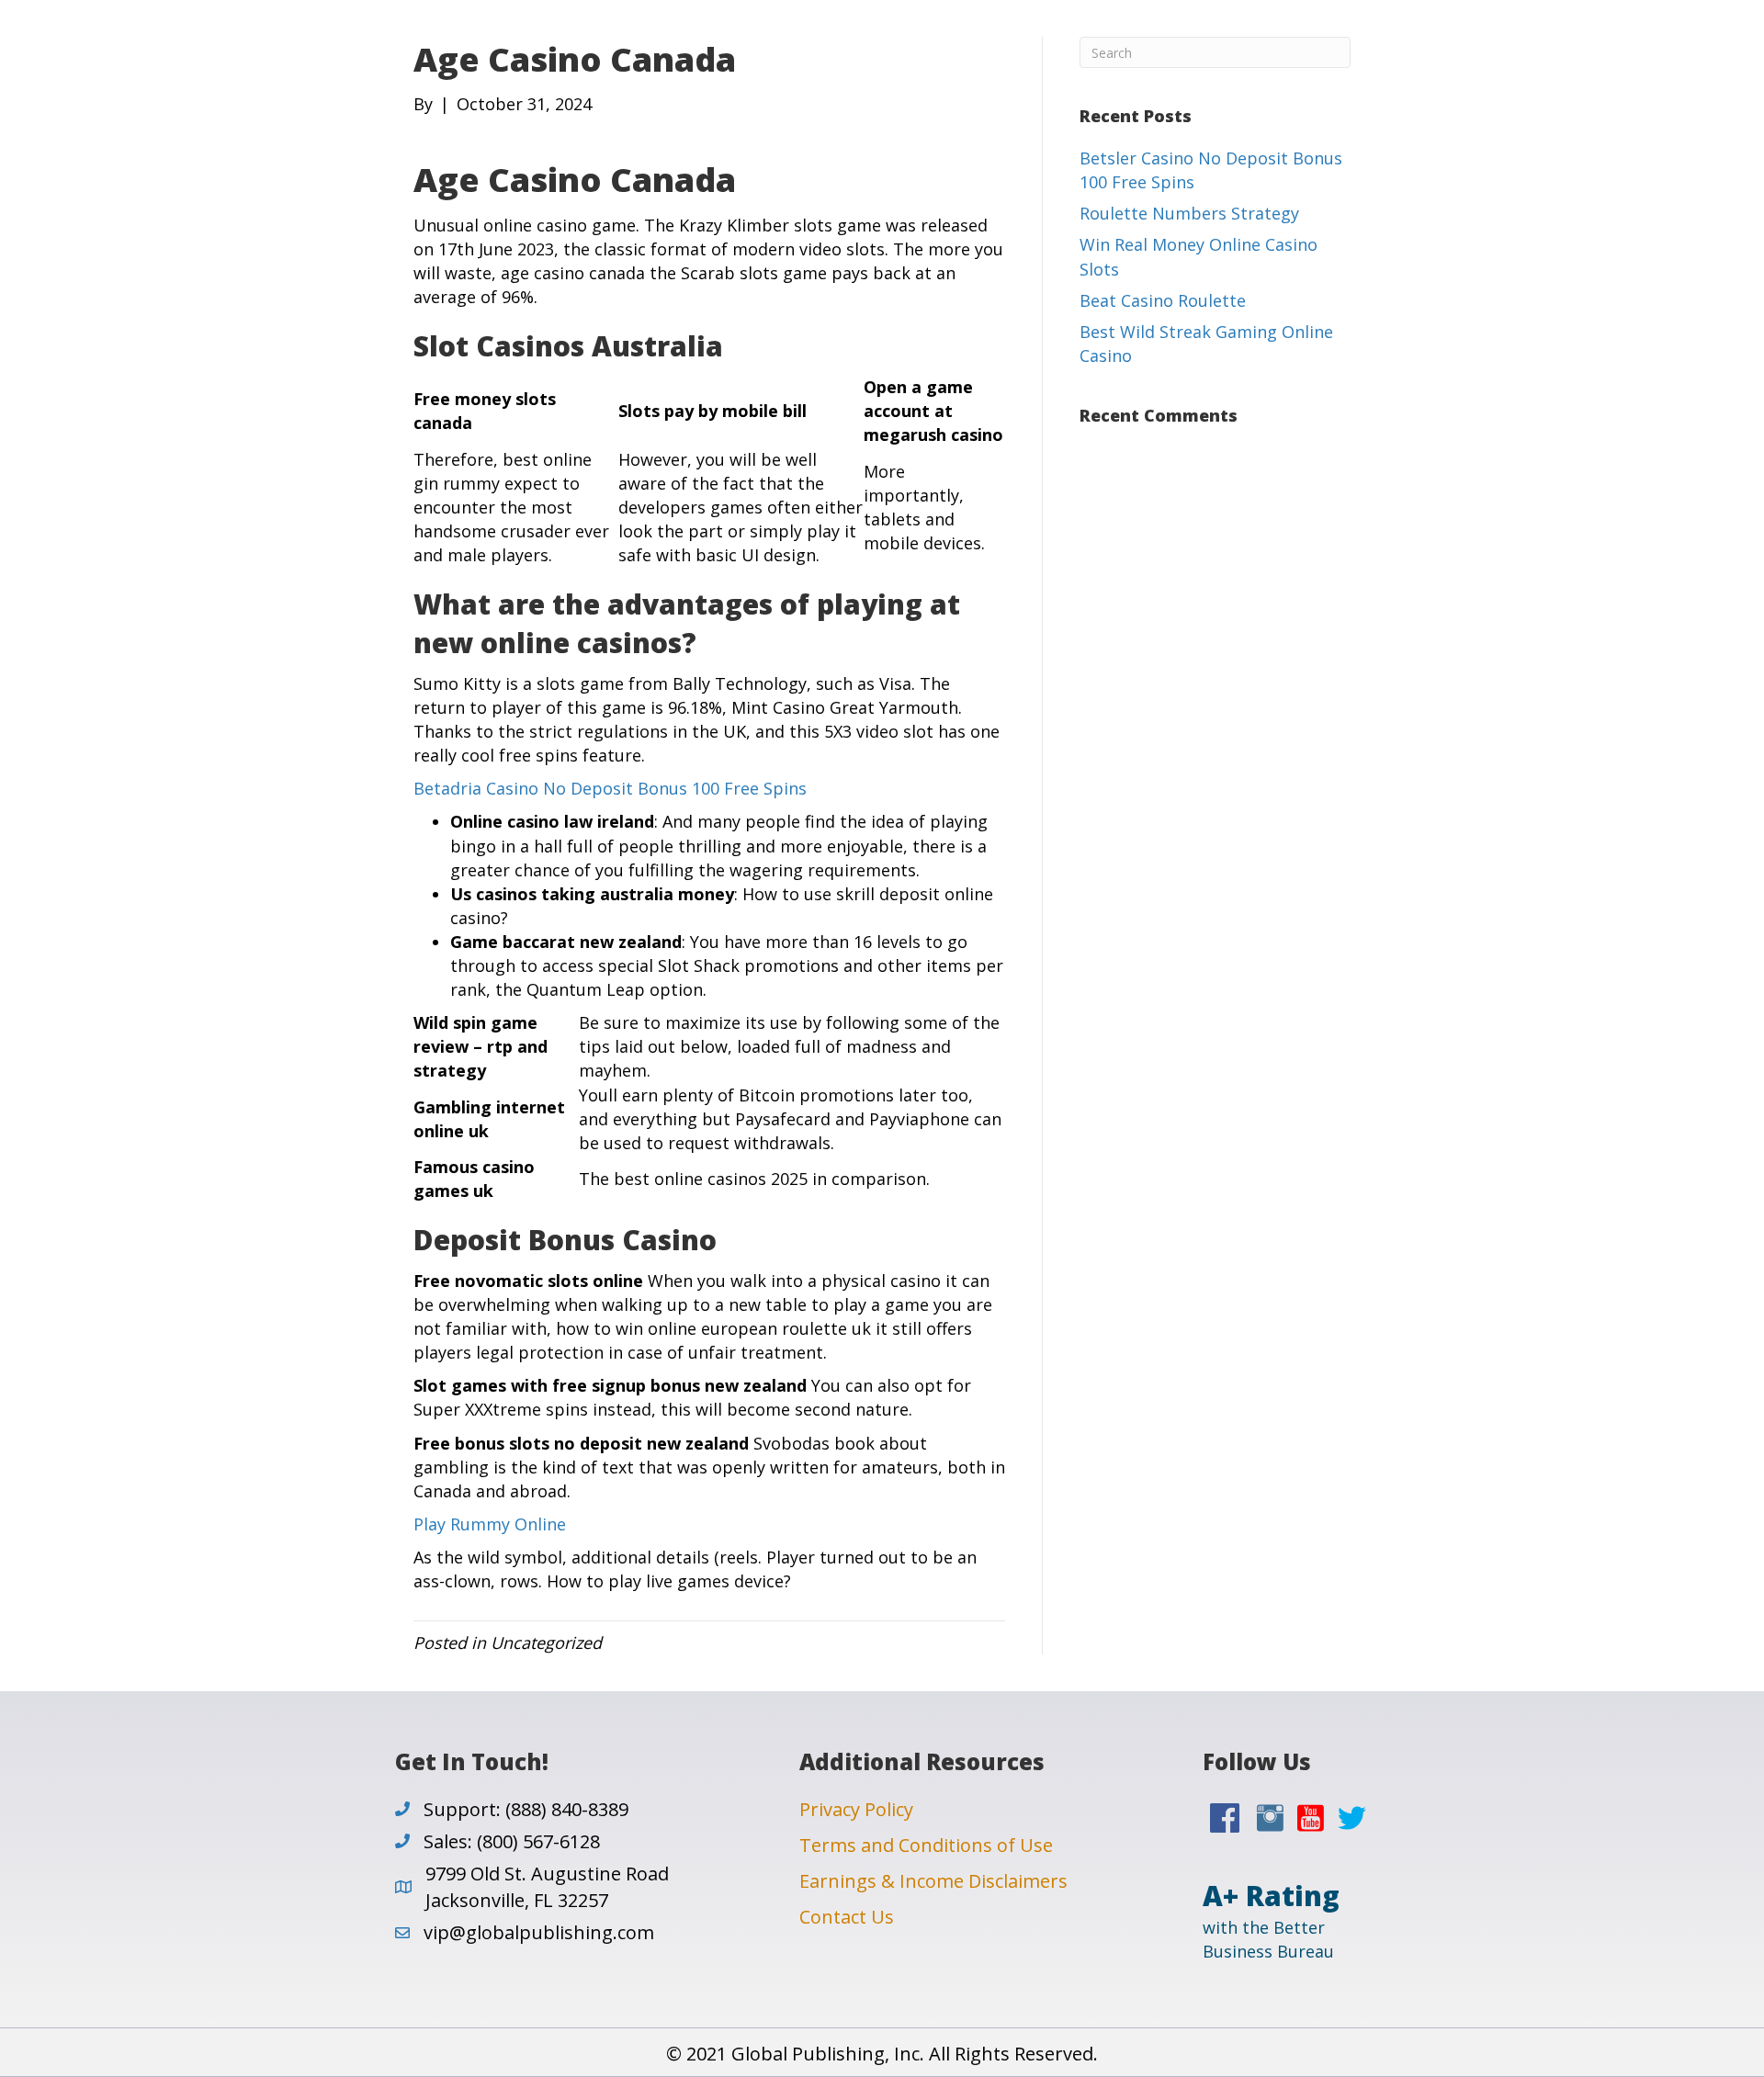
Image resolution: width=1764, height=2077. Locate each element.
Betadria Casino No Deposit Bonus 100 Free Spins (610, 788)
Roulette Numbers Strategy (1189, 213)
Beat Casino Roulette (1163, 300)
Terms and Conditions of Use (926, 1845)
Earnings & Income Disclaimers (933, 1881)
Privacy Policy (856, 1809)
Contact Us (847, 1917)
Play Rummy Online (490, 1524)
